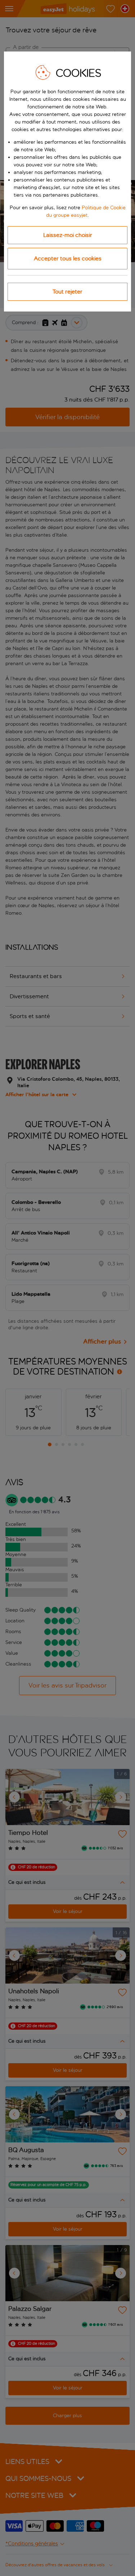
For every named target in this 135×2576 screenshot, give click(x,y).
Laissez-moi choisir (68, 235)
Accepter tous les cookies (68, 258)
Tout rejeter (67, 292)
